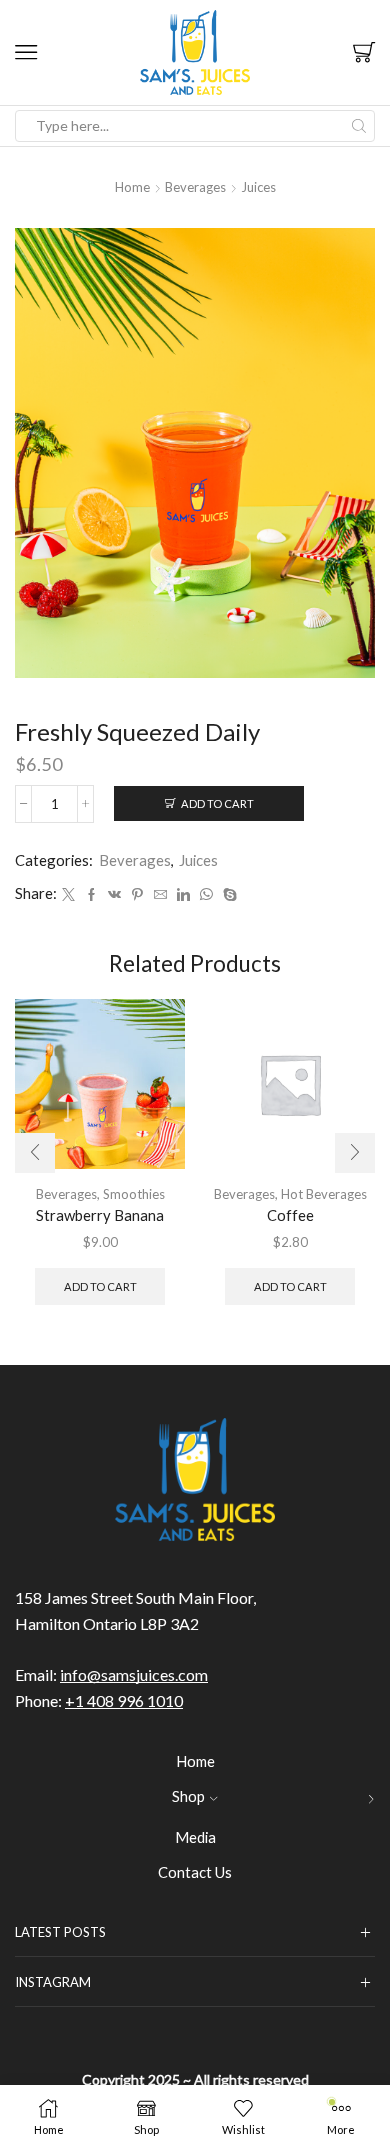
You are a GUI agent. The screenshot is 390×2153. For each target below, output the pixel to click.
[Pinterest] (137, 895)
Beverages (195, 187)
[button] (35, 1153)
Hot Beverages (324, 1194)
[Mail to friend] (160, 895)
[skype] (227, 895)
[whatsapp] (206, 895)
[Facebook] (91, 895)
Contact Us (195, 1872)
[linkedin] (183, 895)
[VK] (114, 895)
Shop (188, 1796)
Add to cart (217, 803)
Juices (258, 187)
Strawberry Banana (100, 1215)
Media (195, 1837)
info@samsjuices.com (134, 1674)
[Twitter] (68, 895)
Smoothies (134, 1194)
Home (132, 187)
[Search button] (359, 126)
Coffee (290, 1215)
